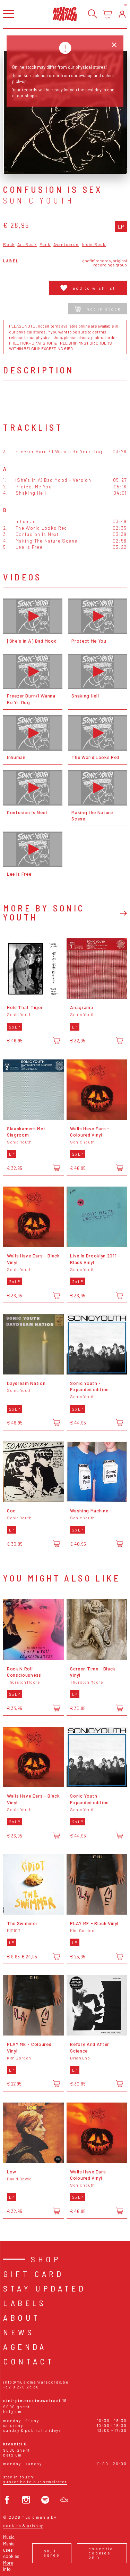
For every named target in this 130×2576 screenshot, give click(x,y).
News (19, 2332)
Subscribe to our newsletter (35, 2482)
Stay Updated (45, 2288)
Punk (45, 244)
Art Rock (27, 244)
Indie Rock (94, 244)
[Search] (93, 14)
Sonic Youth (38, 200)
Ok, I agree (52, 2553)
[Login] (122, 14)
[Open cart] (107, 14)
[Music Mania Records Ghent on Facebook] (7, 2500)
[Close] (114, 45)
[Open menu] (9, 14)
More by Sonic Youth (44, 912)
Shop (46, 2259)
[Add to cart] (56, 1041)
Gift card (33, 2274)
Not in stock (104, 309)
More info (8, 2566)
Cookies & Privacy (23, 2525)
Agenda (25, 2347)
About (22, 2317)
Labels (25, 2303)
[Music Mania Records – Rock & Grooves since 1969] (65, 14)
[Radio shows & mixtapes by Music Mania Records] (64, 2500)
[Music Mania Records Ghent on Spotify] (45, 2500)
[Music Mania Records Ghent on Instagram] (26, 2500)
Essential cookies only (102, 2553)
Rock (9, 244)
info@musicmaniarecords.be (36, 2382)
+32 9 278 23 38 (21, 2387)
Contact (29, 2361)
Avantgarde (66, 244)
